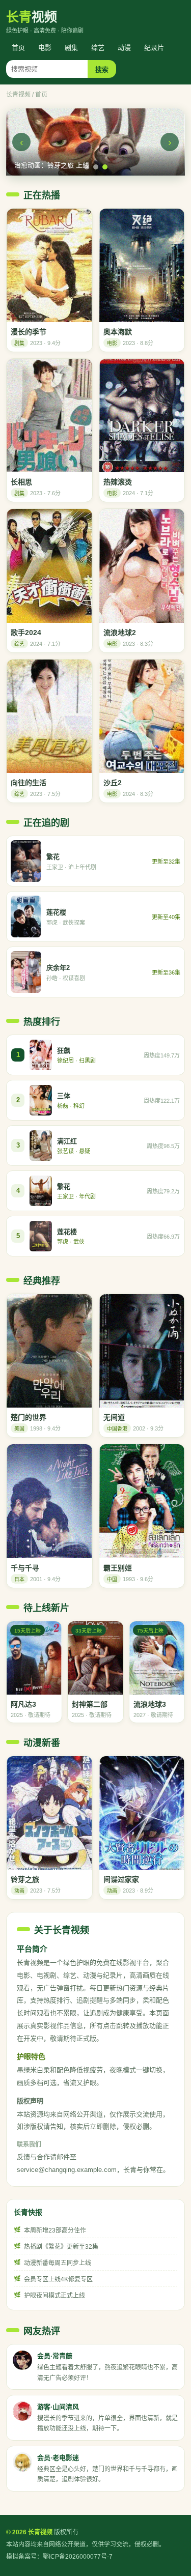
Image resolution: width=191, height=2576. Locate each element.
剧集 (71, 48)
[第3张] (105, 167)
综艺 (98, 48)
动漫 (124, 48)
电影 (45, 48)
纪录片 (154, 48)
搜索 (102, 69)
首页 (18, 48)
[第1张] (87, 167)
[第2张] (96, 167)
